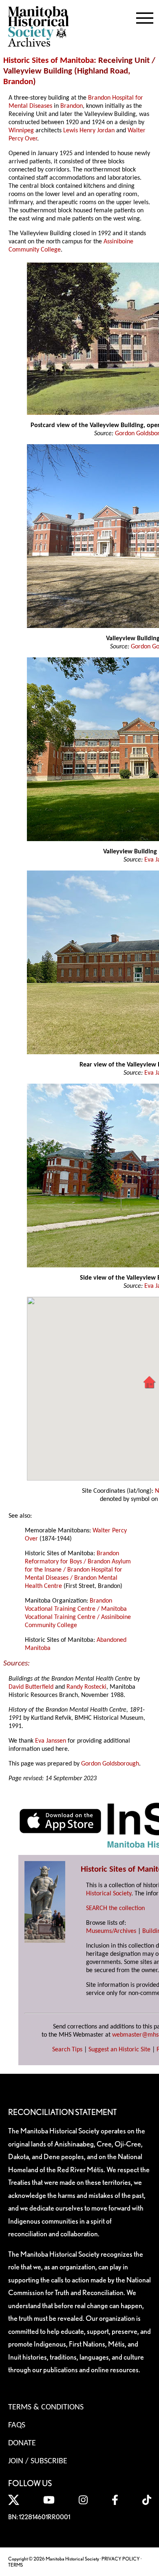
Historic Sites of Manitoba (49, 61)
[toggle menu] (145, 16)
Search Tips (67, 2050)
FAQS (17, 2425)
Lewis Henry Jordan (89, 131)
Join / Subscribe (38, 2461)
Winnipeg (21, 131)
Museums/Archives (111, 1931)
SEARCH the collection (115, 1908)
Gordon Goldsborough (110, 1764)
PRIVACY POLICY (121, 2559)
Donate (22, 2443)
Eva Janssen (51, 1741)
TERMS (15, 2565)
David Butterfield (31, 1687)
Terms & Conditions (46, 2407)
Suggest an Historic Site (119, 2050)
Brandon (18, 82)
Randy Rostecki (86, 1687)
